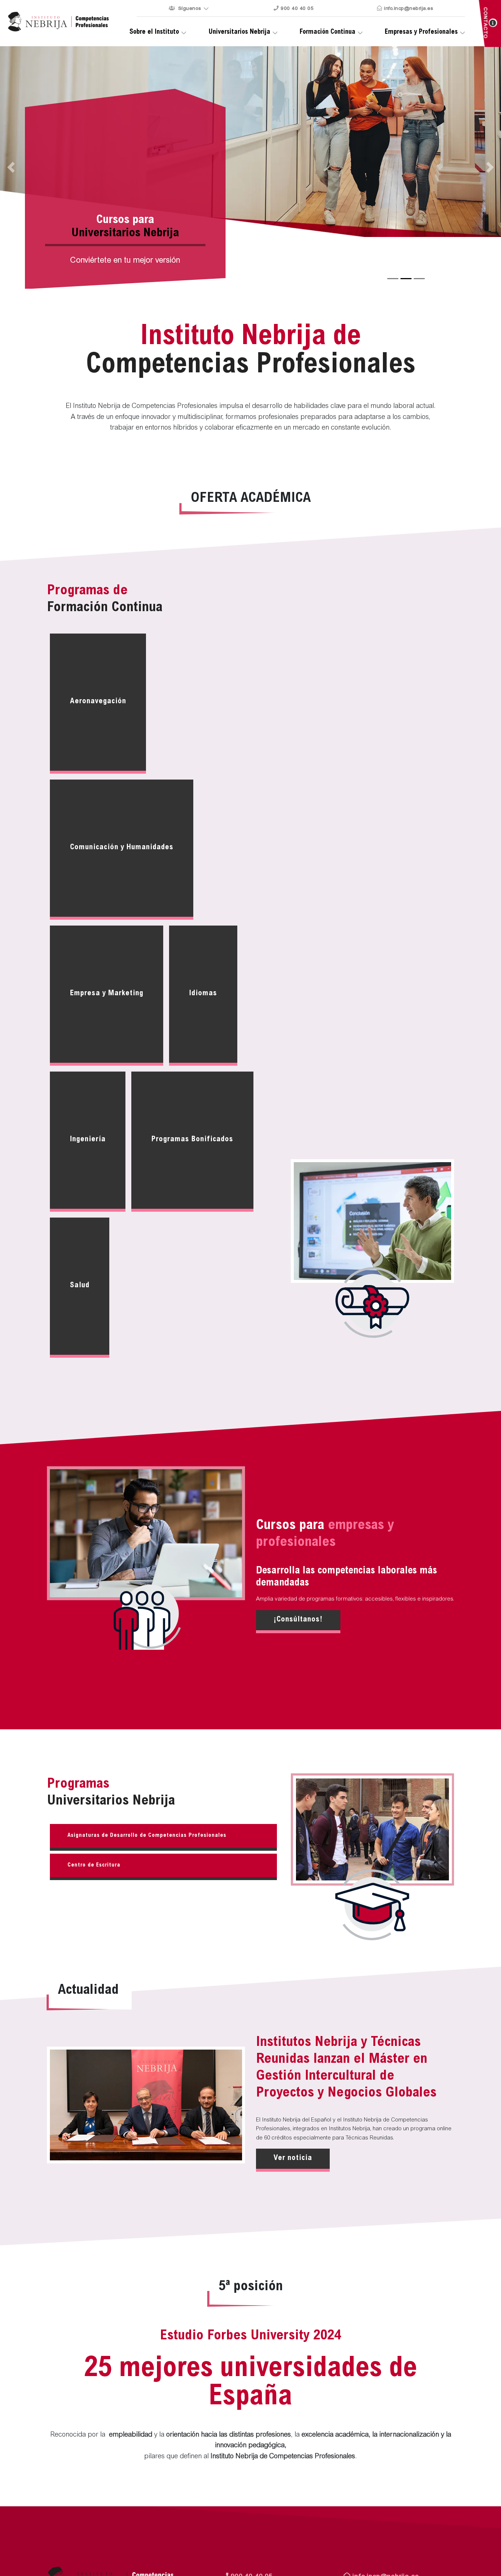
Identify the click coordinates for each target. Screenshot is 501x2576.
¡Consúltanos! (298, 1620)
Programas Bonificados (192, 1140)
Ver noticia (293, 2158)
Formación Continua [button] (328, 32)
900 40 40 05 (297, 9)
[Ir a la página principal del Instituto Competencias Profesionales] (59, 22)
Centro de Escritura (94, 1865)
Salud (80, 1286)
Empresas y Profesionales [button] (421, 32)
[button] (463, 167)
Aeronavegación (98, 702)
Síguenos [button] (189, 9)
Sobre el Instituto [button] (154, 32)
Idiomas (203, 994)
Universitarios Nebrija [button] (239, 32)
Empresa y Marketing (107, 994)
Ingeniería (88, 1140)
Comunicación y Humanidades (122, 848)
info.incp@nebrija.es (408, 9)
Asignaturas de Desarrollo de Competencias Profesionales (147, 1836)
